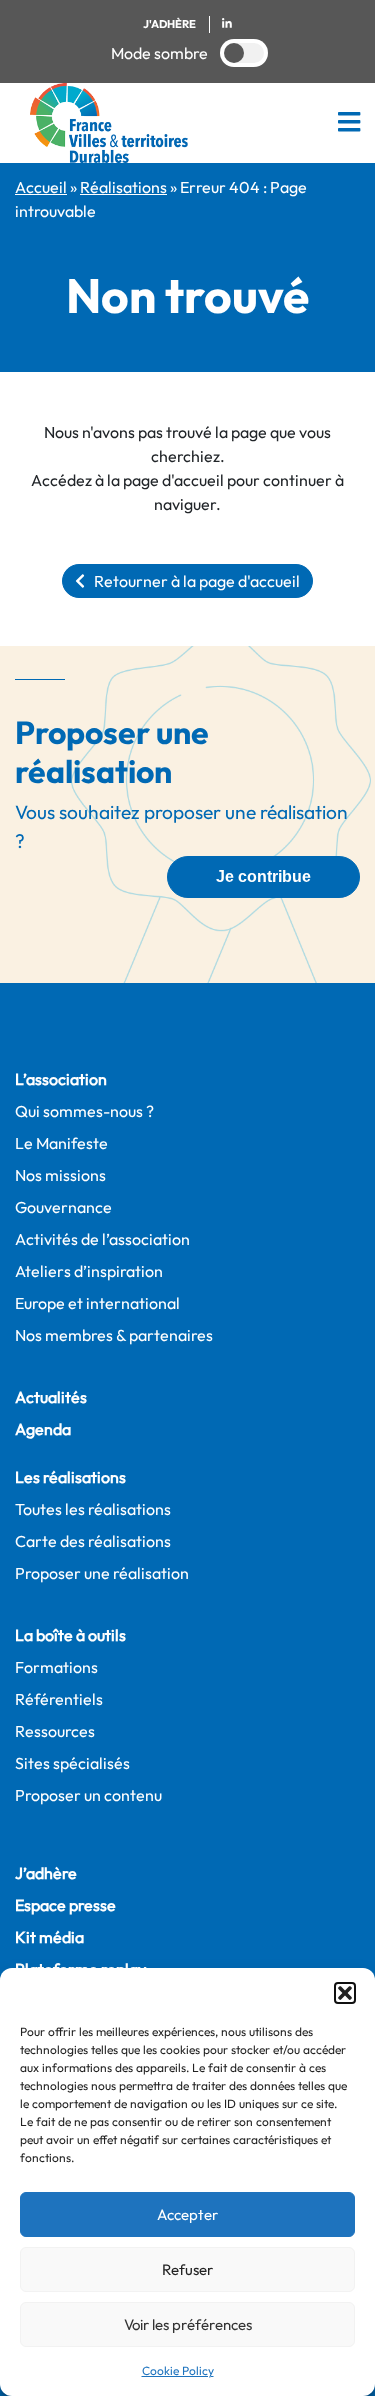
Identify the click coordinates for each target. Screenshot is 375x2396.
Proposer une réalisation (102, 1573)
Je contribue (263, 876)
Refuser (187, 2269)
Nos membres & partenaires (114, 1335)
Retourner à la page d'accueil (192, 581)
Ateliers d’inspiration (89, 1271)
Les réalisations (70, 1477)
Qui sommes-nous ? (84, 1111)
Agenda (43, 1429)
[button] (345, 1993)
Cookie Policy (178, 2370)
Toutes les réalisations (93, 1509)
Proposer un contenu (88, 1795)
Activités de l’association (102, 1239)
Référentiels (59, 1699)
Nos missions (60, 1175)
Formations (56, 1667)
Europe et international (97, 1303)
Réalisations (123, 187)
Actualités (51, 1397)
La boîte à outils (70, 1635)
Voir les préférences (188, 2324)
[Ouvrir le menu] (349, 122)
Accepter (187, 2214)
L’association (61, 1079)
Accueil (41, 187)
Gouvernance (63, 1207)
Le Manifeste (61, 1143)
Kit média (49, 1937)
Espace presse (65, 1905)
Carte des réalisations (93, 1541)
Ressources (55, 1731)
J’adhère (46, 1873)
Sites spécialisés (72, 1763)
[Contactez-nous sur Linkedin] (227, 24)
